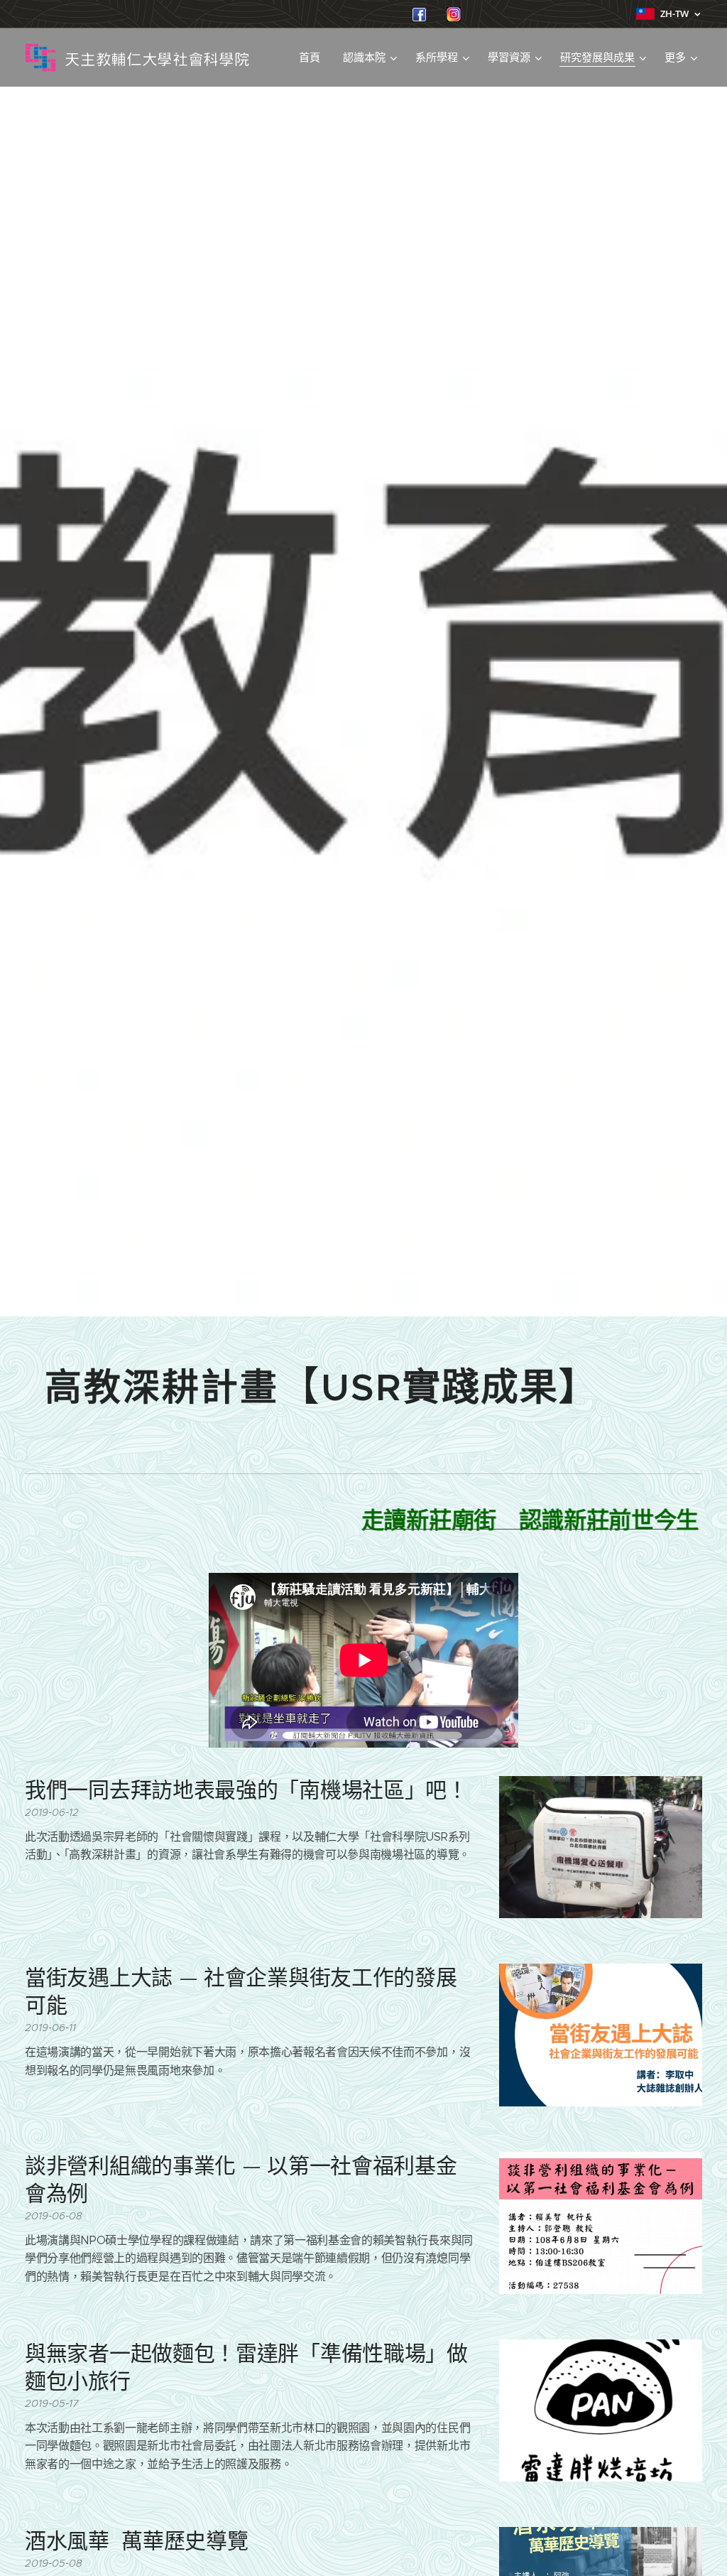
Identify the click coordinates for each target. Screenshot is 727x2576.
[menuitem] (313, 58)
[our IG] (454, 17)
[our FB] (419, 17)
